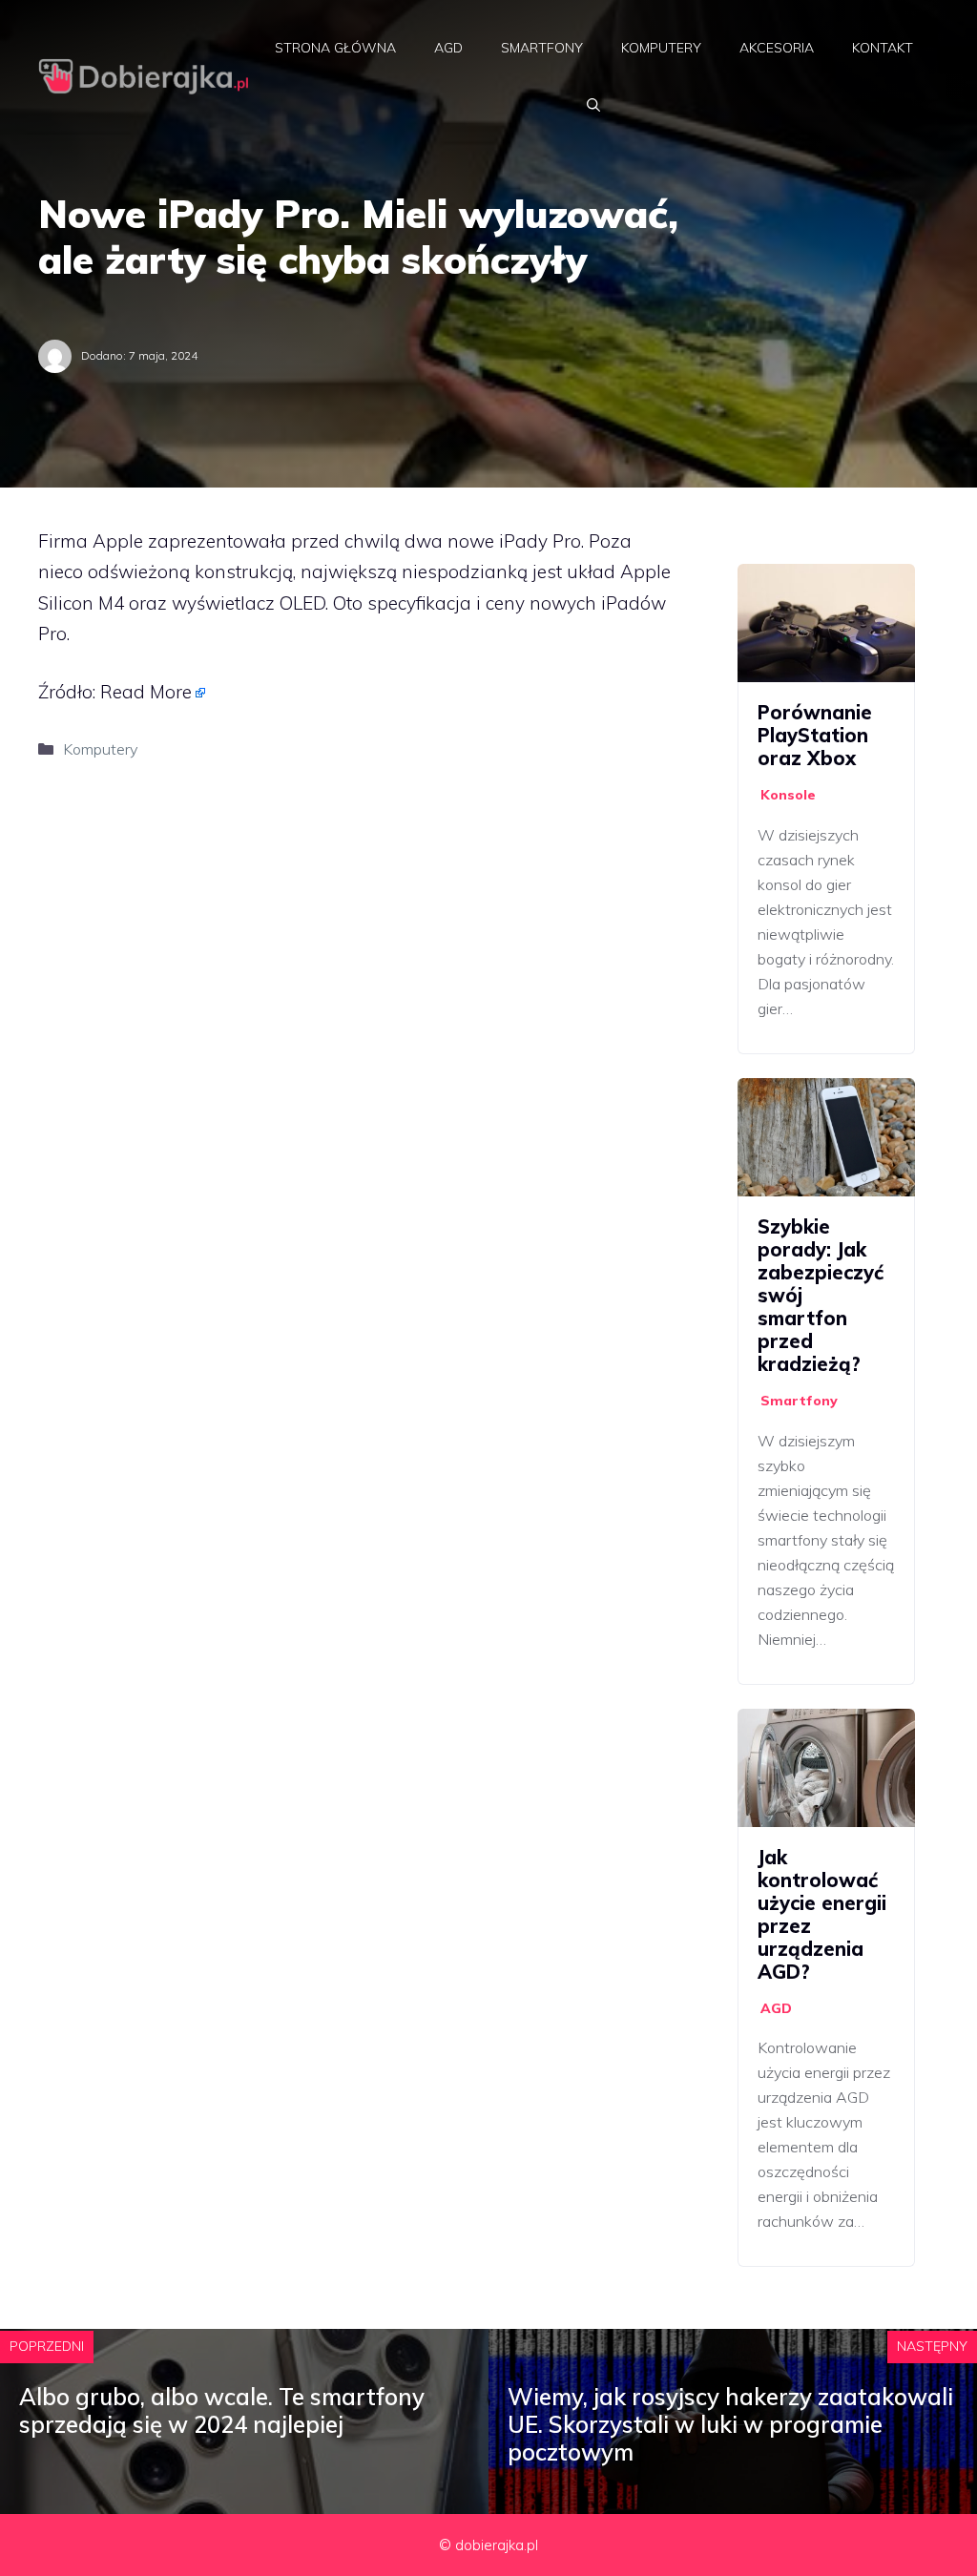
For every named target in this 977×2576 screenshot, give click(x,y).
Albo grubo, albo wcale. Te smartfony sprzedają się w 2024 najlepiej (222, 2410)
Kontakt (883, 48)
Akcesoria (777, 48)
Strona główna (335, 48)
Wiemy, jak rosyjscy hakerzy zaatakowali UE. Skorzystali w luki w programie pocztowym (730, 2424)
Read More (146, 692)
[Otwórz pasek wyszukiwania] (593, 105)
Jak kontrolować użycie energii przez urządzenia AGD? (822, 1914)
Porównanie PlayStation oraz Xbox (815, 735)
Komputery (661, 48)
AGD (448, 48)
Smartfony (542, 48)
